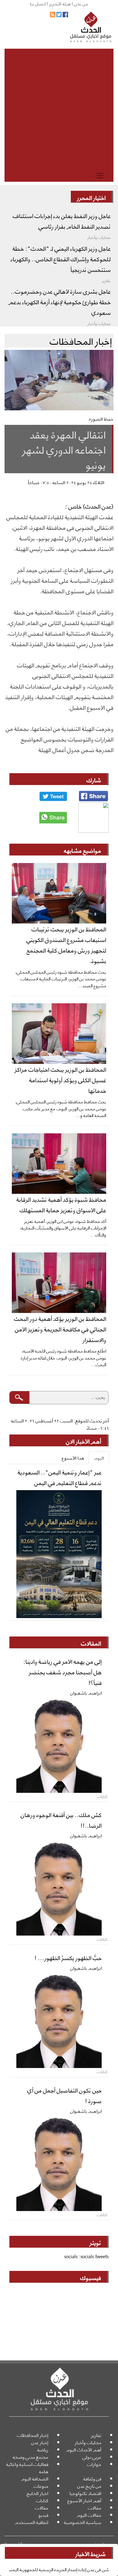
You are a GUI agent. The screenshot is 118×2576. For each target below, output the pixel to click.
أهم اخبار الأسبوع (84, 2500)
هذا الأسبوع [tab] (73, 1458)
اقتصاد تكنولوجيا (85, 2493)
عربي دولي (92, 2457)
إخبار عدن (40, 2442)
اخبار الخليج (38, 2493)
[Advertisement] (59, 108)
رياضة (43, 2449)
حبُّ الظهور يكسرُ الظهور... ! (68, 1957)
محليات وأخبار (88, 2442)
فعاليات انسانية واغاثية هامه (27, 2468)
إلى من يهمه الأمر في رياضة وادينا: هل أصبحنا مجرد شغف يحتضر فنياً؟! (62, 1672)
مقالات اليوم (89, 2515)
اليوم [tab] (99, 1458)
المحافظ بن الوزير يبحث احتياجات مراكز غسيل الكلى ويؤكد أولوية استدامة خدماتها (60, 1080)
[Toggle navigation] (100, 176)
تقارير (96, 2435)
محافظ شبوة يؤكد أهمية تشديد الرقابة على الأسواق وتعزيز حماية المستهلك (61, 1204)
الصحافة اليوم (35, 2478)
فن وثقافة (92, 2478)
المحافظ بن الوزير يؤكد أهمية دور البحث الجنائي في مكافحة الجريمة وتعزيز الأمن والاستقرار (60, 1329)
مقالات (95, 2508)
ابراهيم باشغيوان (86, 1692)
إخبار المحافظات (33, 2435)
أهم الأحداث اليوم (84, 2449)
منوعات (41, 2486)
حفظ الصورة (101, 419)
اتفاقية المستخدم (32, 2522)
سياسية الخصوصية (83, 2522)
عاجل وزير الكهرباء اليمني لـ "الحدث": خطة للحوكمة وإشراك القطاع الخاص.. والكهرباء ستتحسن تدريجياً (61, 259)
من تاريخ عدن (89, 2486)
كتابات (42, 2500)
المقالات (91, 1643)
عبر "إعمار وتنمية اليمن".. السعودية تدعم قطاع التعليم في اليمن (60, 1477)
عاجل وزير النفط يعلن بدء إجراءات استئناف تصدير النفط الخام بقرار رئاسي (62, 221)
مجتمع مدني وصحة (31, 2457)
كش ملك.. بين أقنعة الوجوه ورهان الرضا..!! (61, 1820)
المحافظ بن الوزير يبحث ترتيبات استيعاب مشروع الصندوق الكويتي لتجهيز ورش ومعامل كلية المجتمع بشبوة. (66, 944)
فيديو (43, 2515)
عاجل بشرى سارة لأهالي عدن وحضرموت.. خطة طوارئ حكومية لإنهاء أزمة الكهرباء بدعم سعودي (60, 301)
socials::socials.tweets (86, 2256)
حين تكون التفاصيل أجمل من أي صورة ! (64, 2095)
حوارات (94, 2464)
